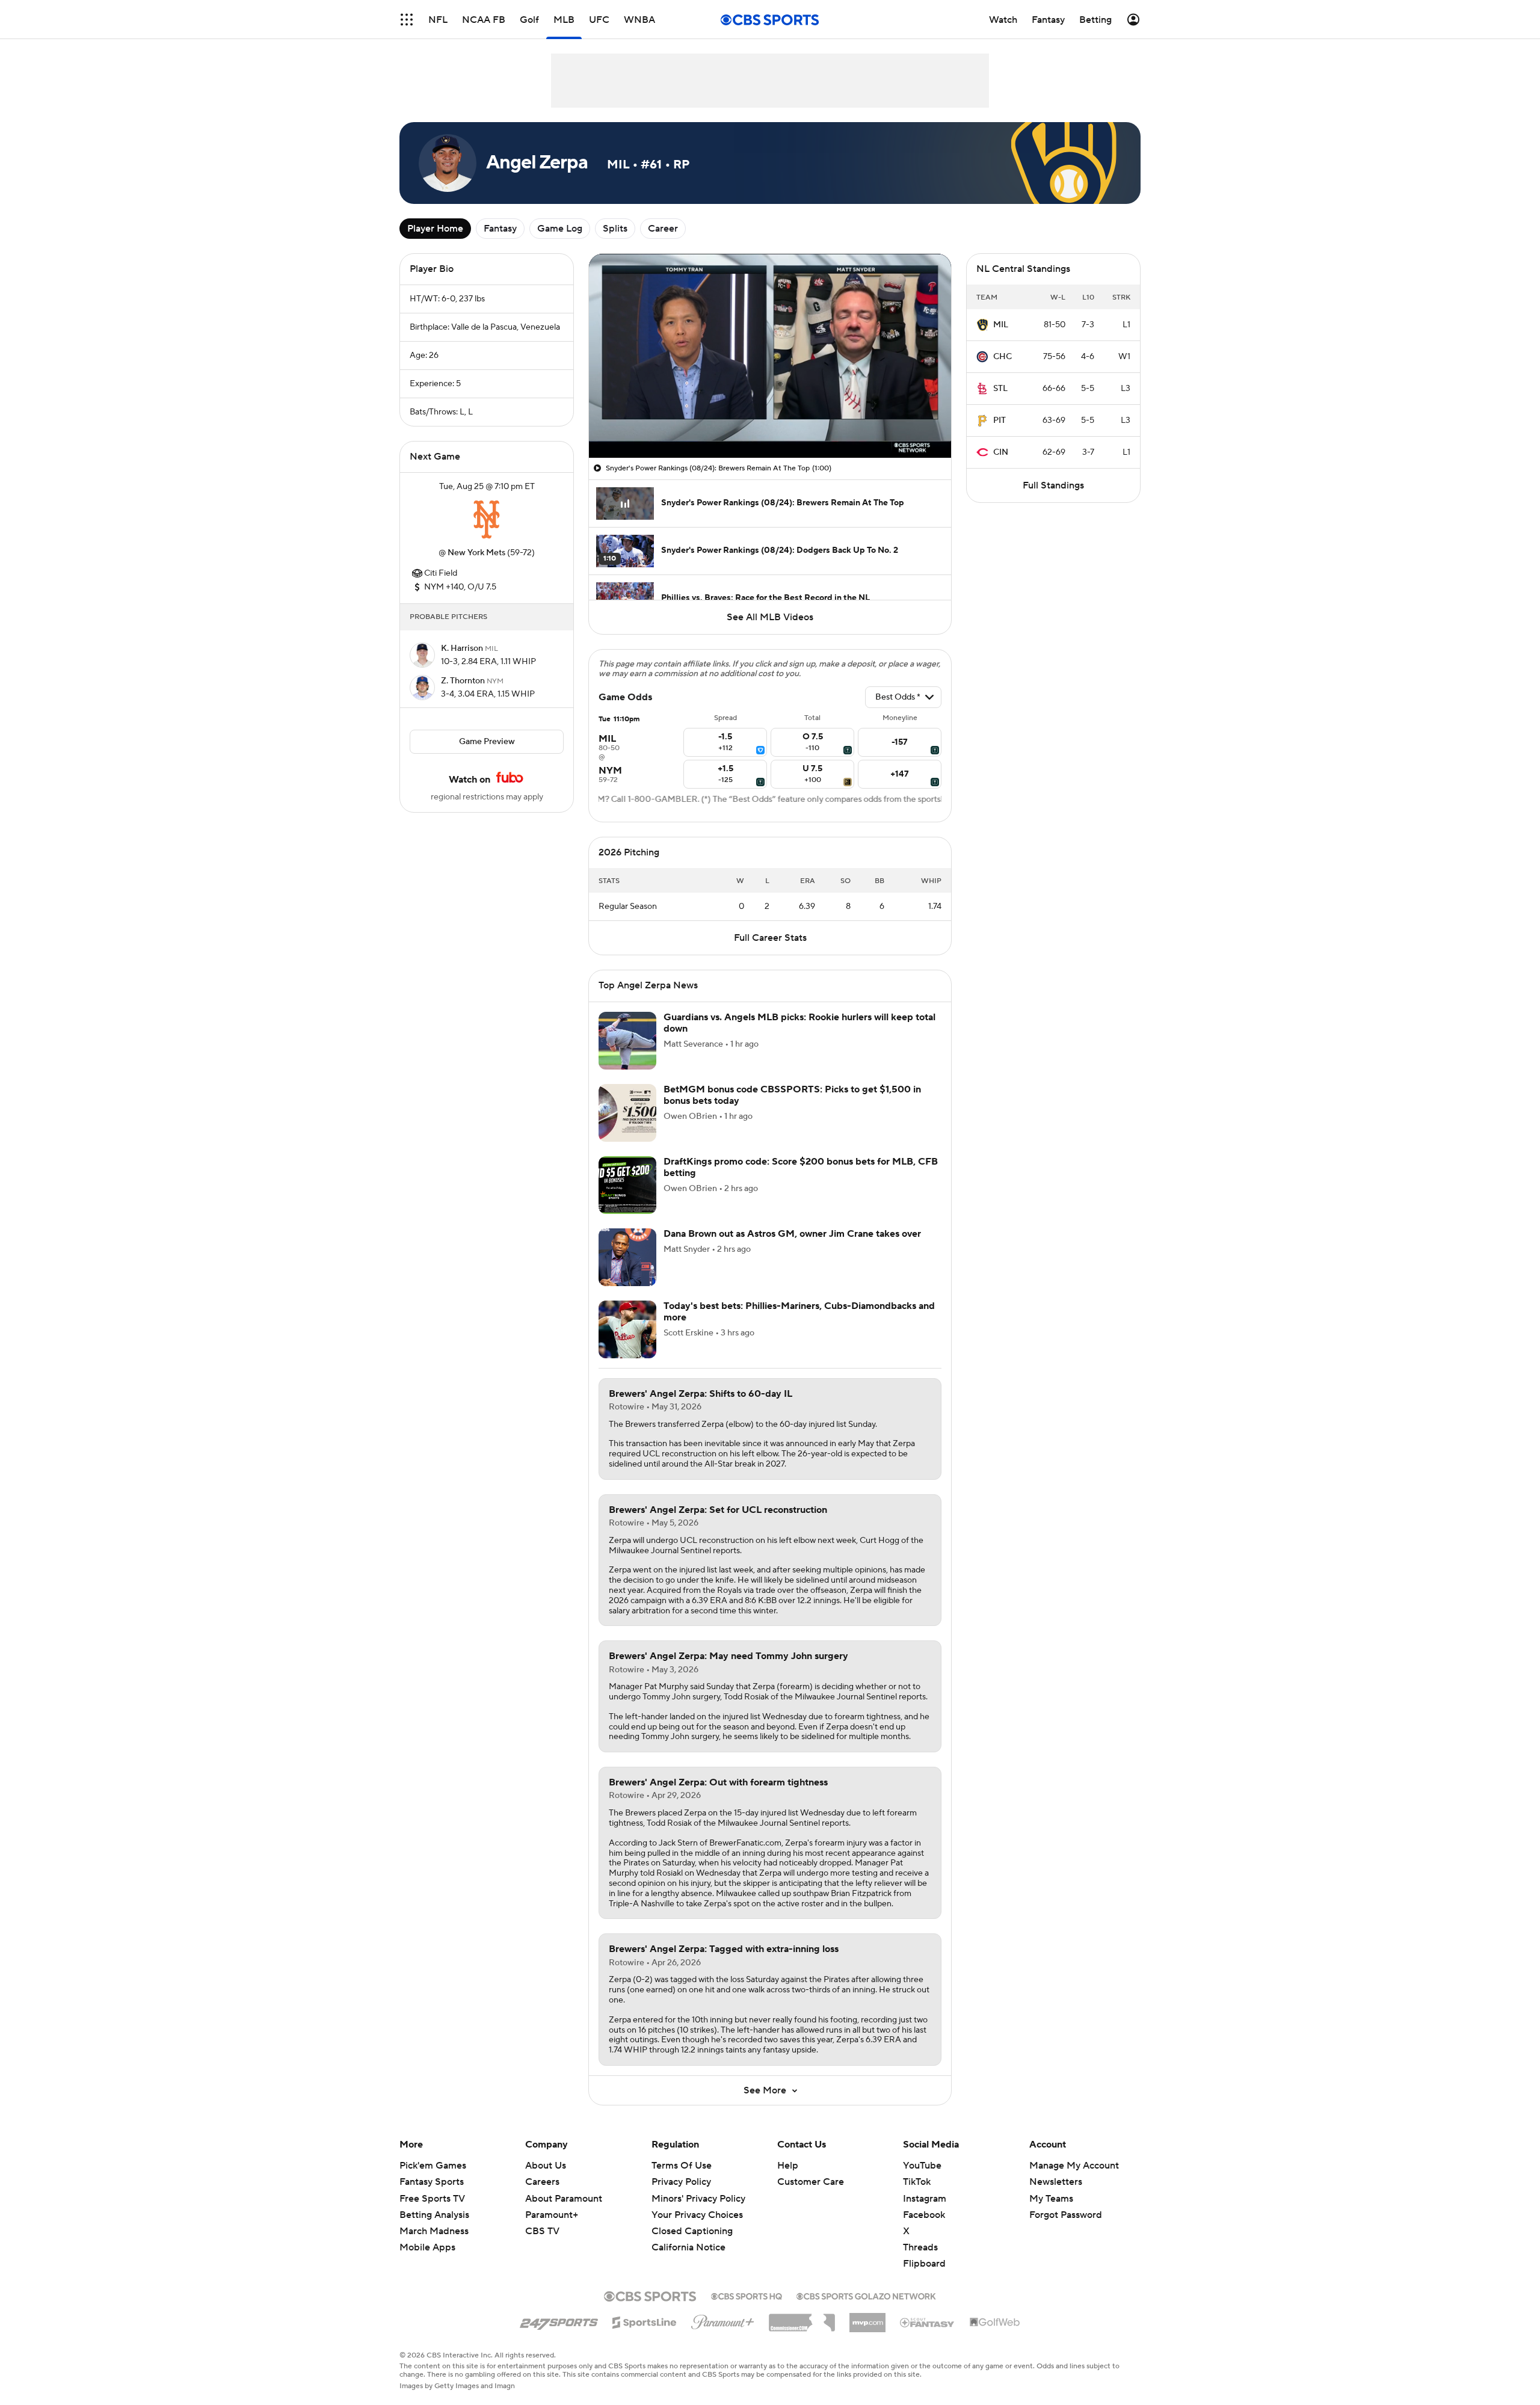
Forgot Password (1066, 2215)
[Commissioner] (802, 2318)
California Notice (688, 2236)
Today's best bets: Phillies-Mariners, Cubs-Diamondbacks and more (799, 1312)
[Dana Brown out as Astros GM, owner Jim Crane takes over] (627, 1257)
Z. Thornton (464, 681)
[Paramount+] (723, 2320)
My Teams (1051, 2199)
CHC (1003, 357)
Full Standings (1053, 485)
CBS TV (542, 2231)
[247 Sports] (559, 2320)
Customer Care (811, 2182)
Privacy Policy (681, 2182)
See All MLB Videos (770, 617)
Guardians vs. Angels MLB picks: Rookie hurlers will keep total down (799, 1023)
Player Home (435, 229)
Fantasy (500, 229)
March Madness (434, 2231)
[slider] (770, 423)
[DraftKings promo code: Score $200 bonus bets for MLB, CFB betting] (627, 1185)
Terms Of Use (682, 2166)
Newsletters (1056, 2182)
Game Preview (487, 742)
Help (788, 2166)
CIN (1001, 452)
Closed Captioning (692, 2220)
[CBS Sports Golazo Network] (866, 2295)
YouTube (922, 2166)
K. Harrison (463, 648)
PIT (999, 420)
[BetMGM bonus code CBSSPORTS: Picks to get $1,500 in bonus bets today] (627, 1113)
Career (663, 229)
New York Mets (476, 553)
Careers (542, 2182)
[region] (770, 356)
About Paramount (564, 2199)
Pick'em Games (433, 2166)
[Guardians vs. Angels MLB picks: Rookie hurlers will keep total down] (627, 1041)
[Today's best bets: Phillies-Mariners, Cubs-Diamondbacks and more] (627, 1329)
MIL (1001, 325)
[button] (407, 20)
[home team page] (487, 520)
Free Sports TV (432, 2199)
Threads (920, 2247)
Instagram (925, 2199)
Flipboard (924, 2264)
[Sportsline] (645, 2321)
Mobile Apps (427, 2247)
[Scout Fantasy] (928, 2322)
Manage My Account (1074, 2166)
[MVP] (867, 2318)
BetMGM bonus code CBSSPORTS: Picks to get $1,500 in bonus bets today (792, 1095)
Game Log (560, 229)
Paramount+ (552, 2215)
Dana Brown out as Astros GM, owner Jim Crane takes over (792, 1234)
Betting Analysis (434, 2215)
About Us (546, 2166)
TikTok (917, 2182)
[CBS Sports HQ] (747, 2295)
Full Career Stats (770, 938)
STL (1000, 389)
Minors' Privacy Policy (698, 2199)
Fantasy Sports (432, 2182)
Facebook (924, 2215)
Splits (615, 229)
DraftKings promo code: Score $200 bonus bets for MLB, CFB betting (801, 1167)
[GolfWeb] (995, 2323)
